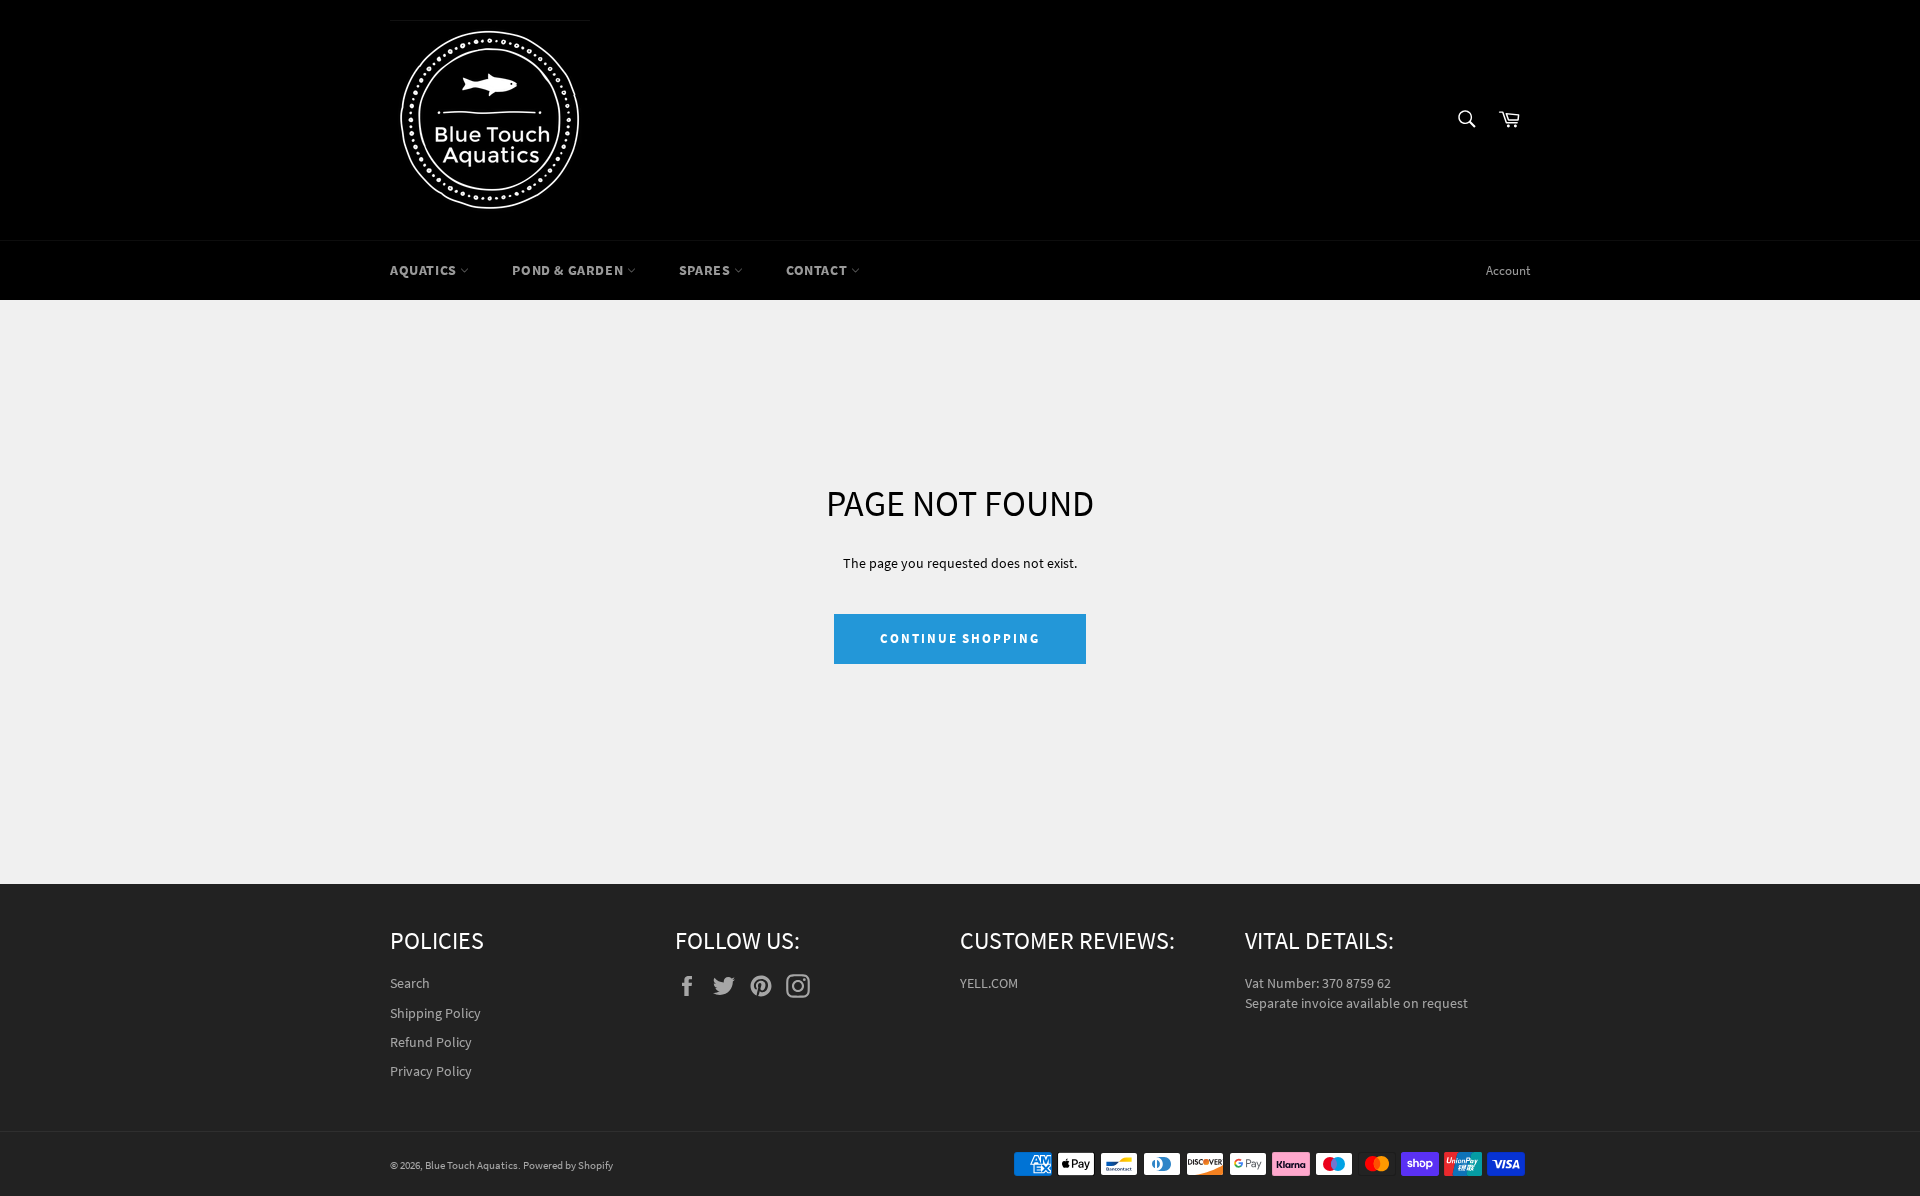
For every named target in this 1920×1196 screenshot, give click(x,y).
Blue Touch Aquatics (471, 1165)
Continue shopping (960, 638)
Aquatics (425, 270)
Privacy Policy (431, 1071)
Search (410, 983)
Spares (706, 270)
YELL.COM (989, 983)
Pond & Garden (569, 270)
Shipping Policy (435, 1013)
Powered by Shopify (568, 1165)
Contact (818, 270)
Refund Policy (431, 1042)
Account (1508, 270)
